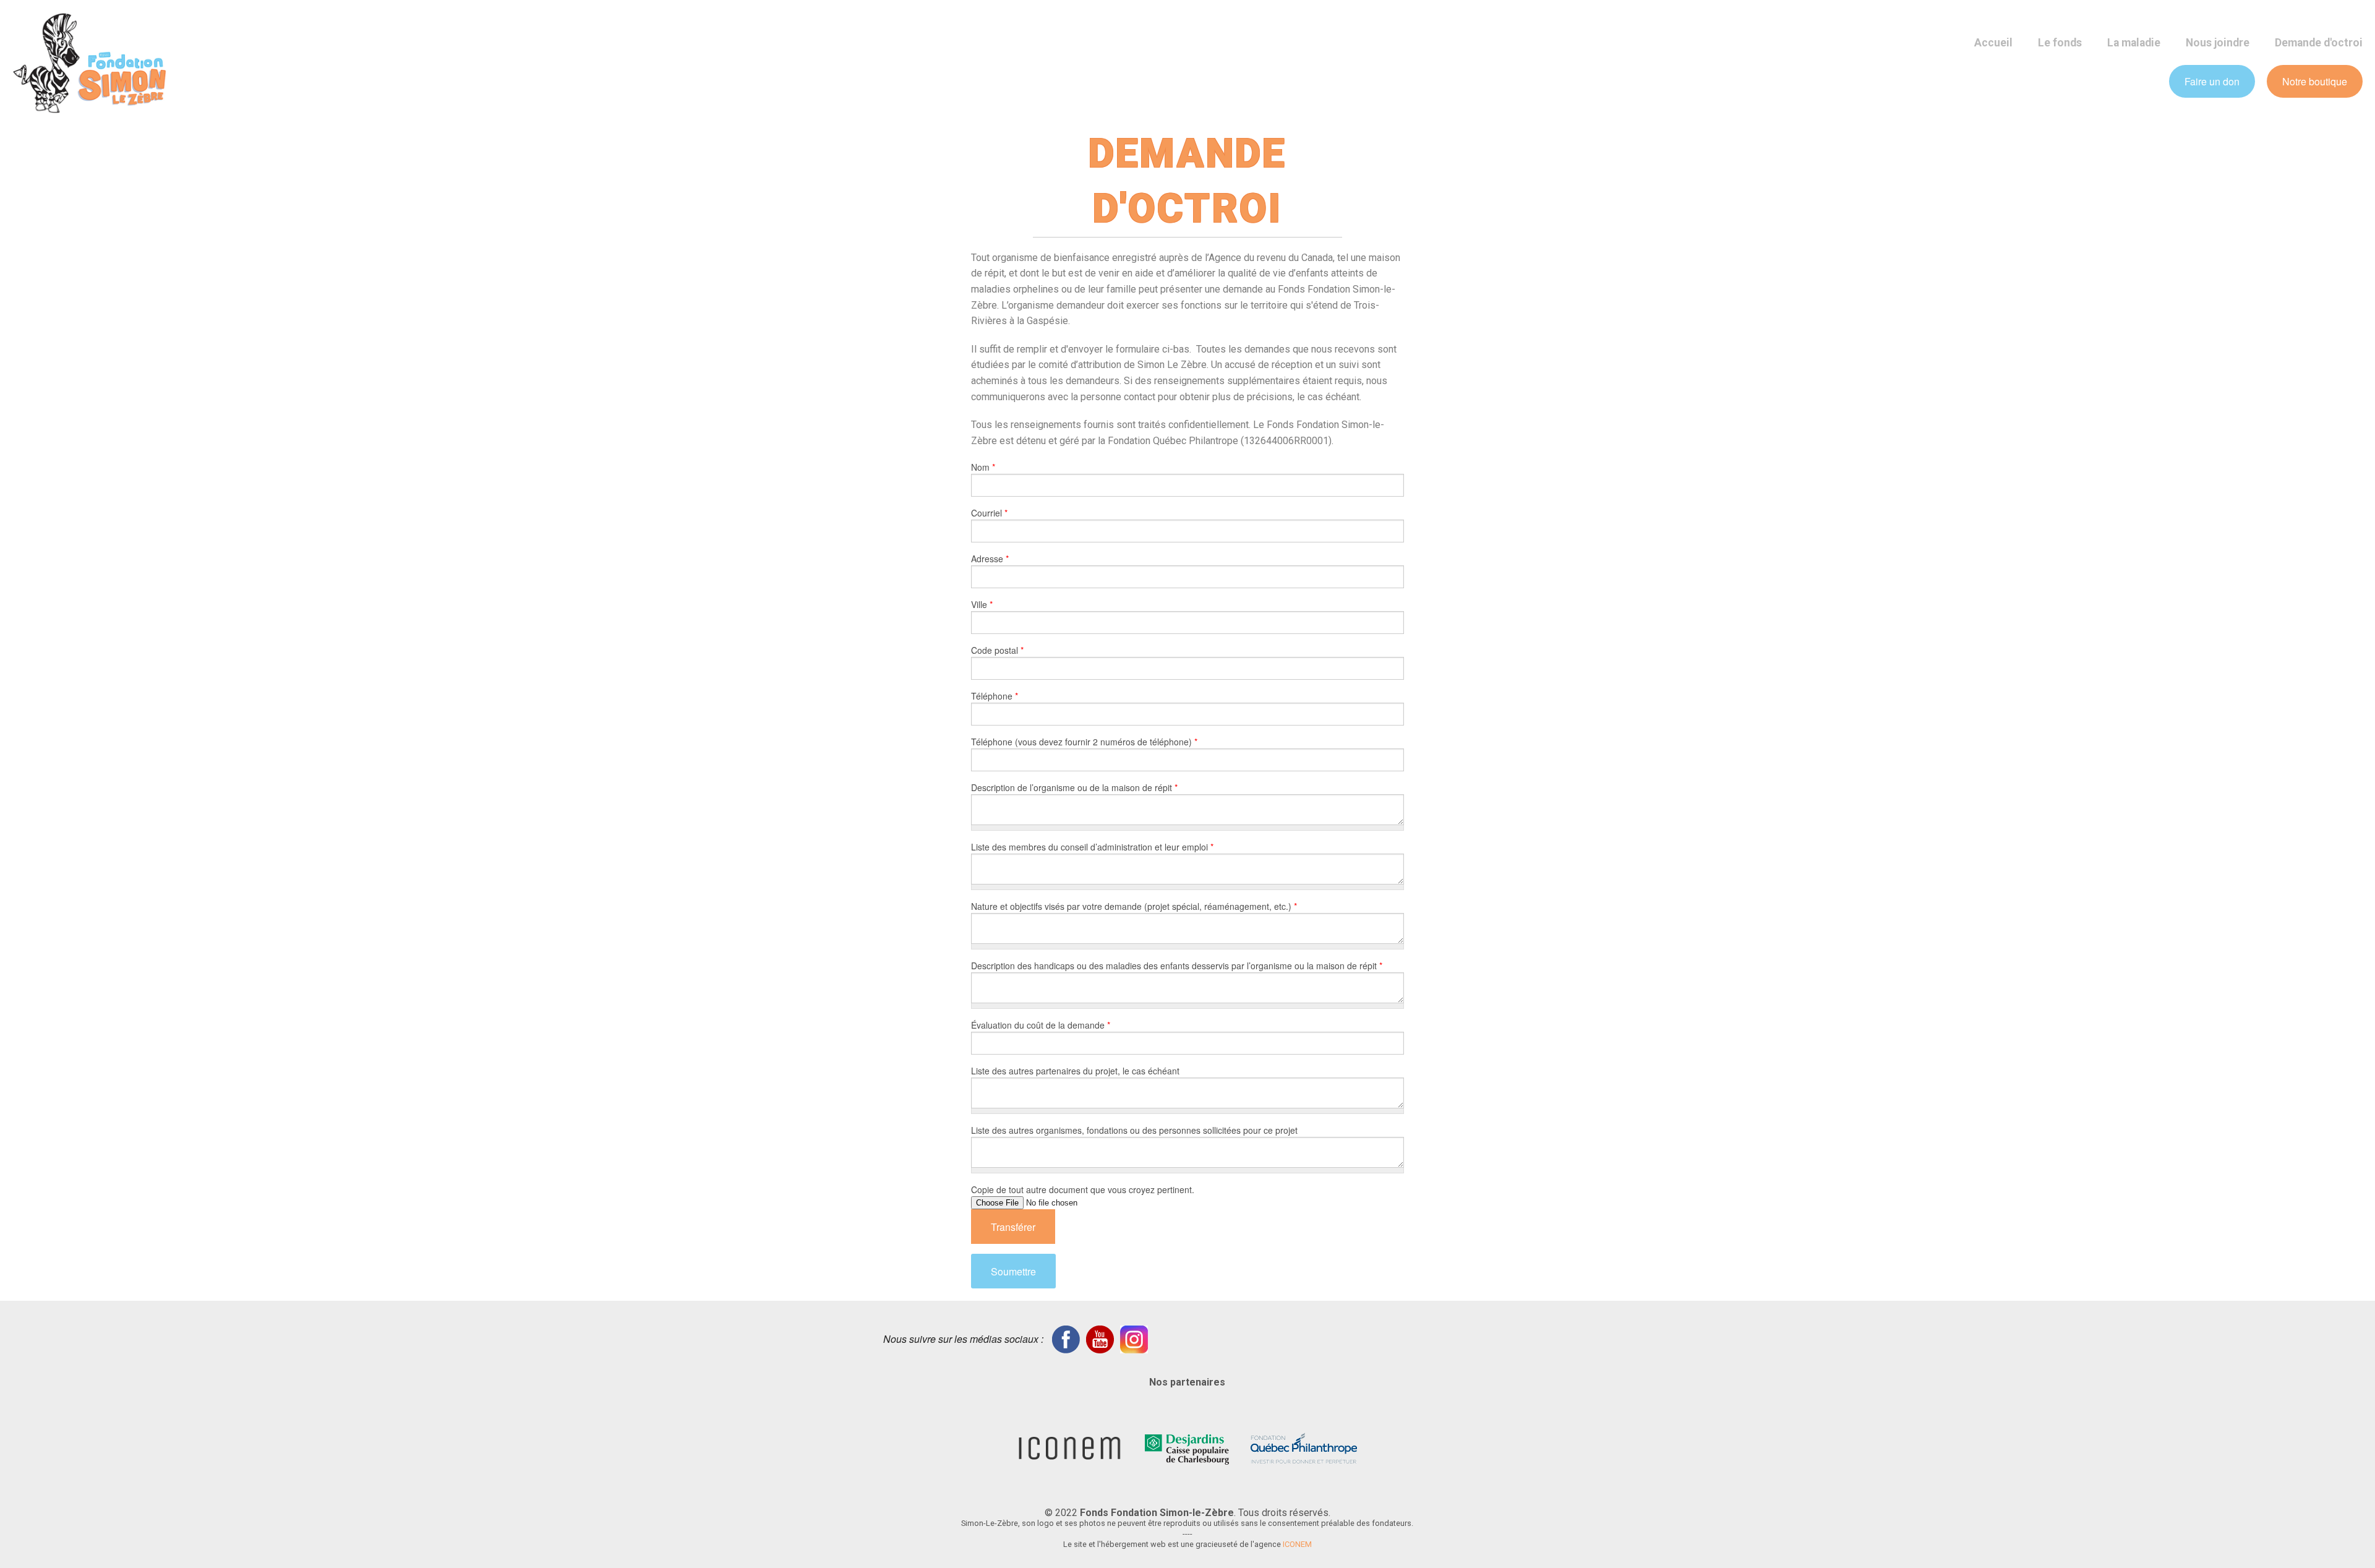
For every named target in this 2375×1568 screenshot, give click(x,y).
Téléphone (995, 696)
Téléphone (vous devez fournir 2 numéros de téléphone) (1084, 742)
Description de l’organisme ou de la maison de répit (1074, 787)
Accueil (1993, 43)
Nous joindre (2218, 43)
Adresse (990, 559)
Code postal (997, 650)
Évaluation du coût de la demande (1041, 1025)
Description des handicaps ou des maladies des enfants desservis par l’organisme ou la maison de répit (1177, 966)
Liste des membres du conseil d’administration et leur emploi (1092, 847)
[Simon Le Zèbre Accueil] (90, 62)
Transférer (1013, 1227)
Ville (982, 604)
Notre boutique (2315, 81)
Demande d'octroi (2319, 43)
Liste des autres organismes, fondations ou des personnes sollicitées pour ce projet (1134, 1130)
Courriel (989, 513)
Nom (983, 467)
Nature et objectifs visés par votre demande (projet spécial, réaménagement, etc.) (1134, 906)
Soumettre (1013, 1271)
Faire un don (2212, 81)
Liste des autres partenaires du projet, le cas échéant (1075, 1071)
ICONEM (1297, 1544)
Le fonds (2060, 43)
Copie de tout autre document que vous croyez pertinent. (1083, 1189)
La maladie (2134, 43)
